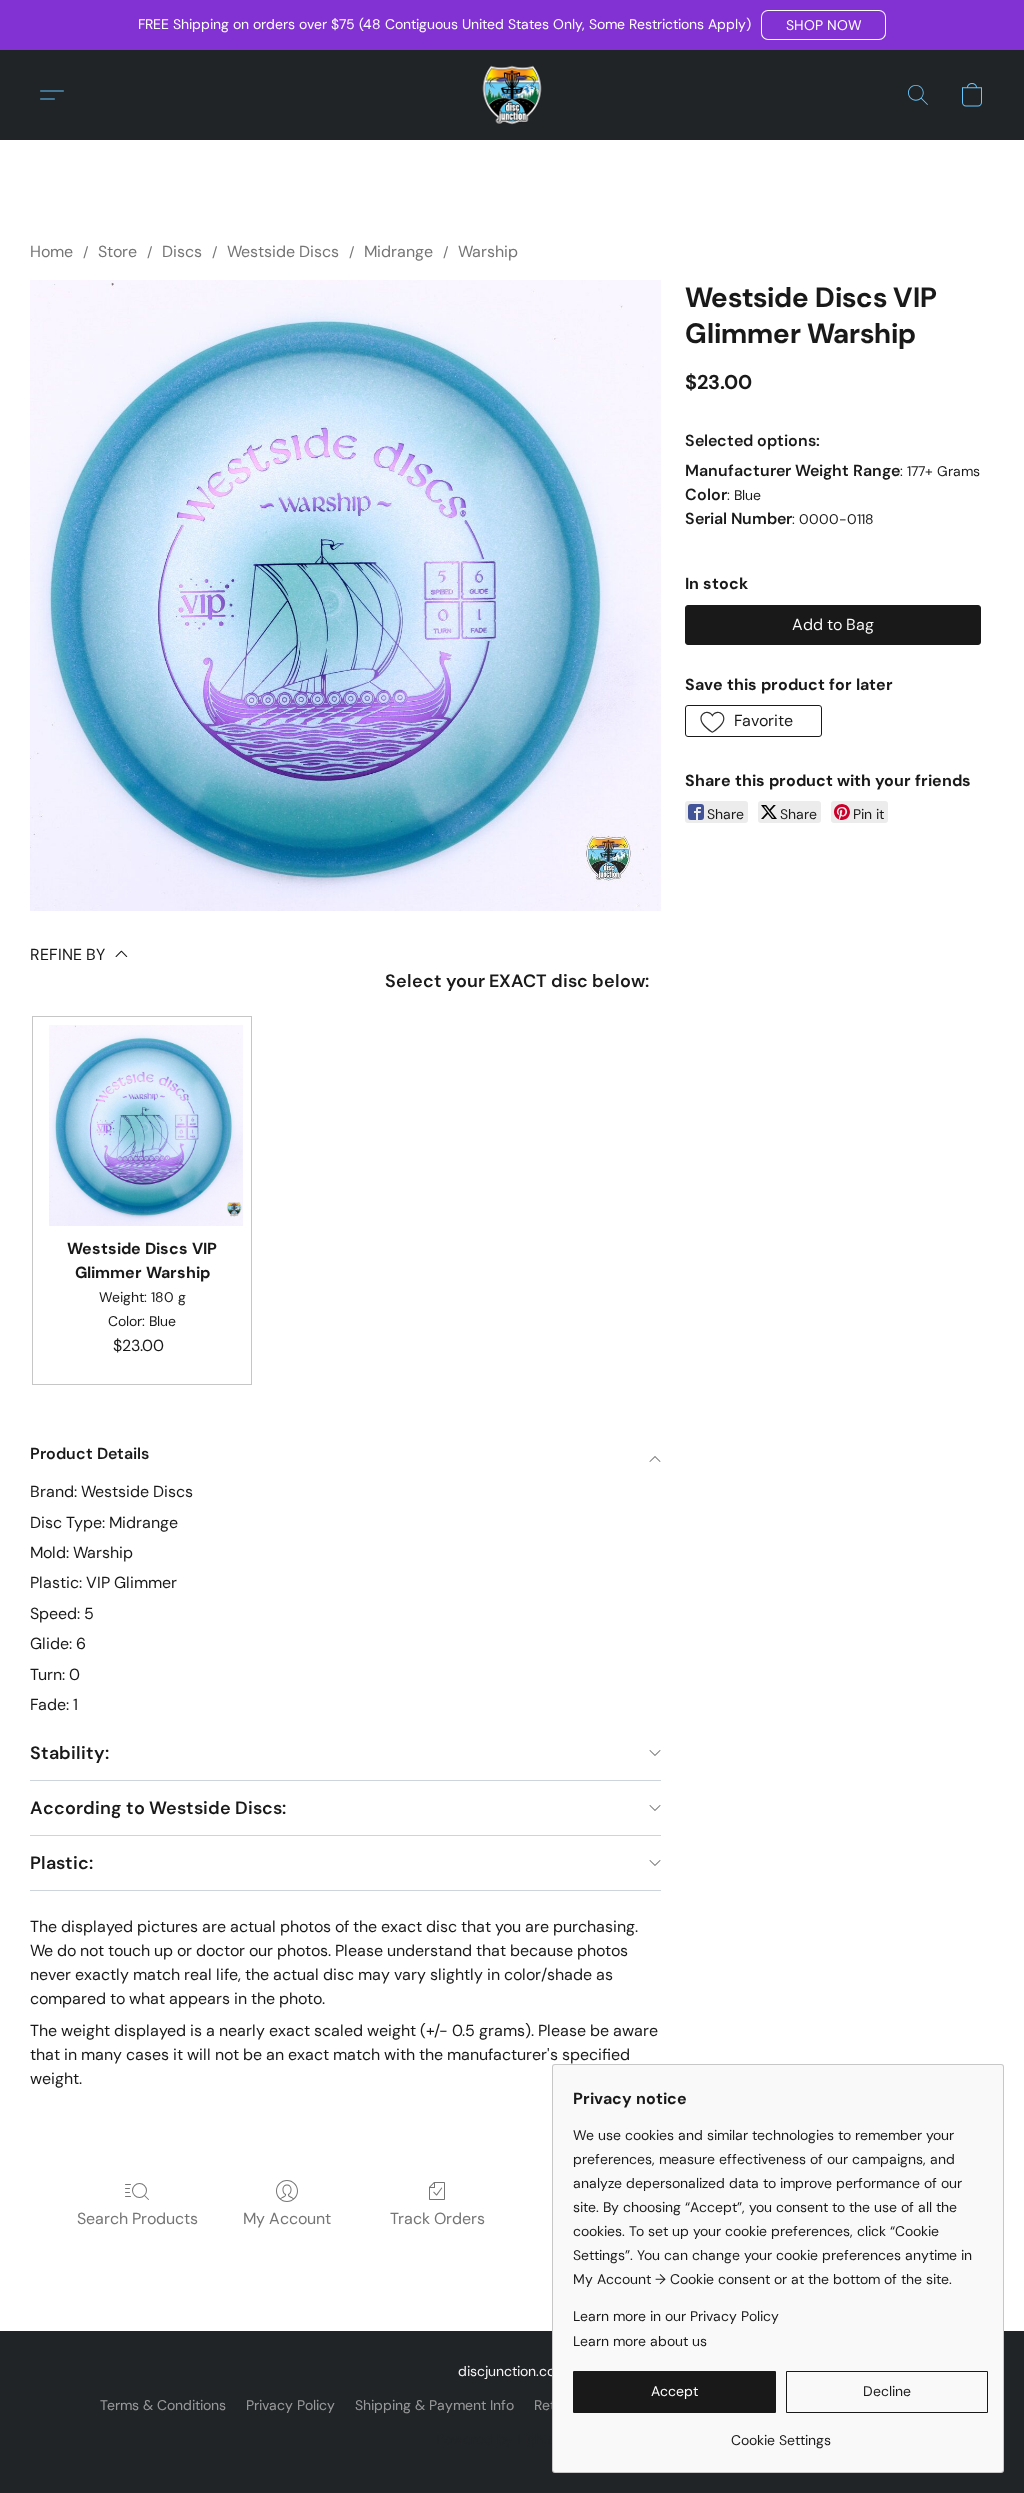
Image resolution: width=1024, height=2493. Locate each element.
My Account (287, 2218)
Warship (488, 251)
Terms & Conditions (163, 2405)
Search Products (137, 2218)
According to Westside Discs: (158, 1808)
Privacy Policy (290, 2405)
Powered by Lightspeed (512, 2439)
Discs (182, 251)
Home (51, 251)
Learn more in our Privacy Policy (676, 2316)
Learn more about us (640, 2341)
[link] (780, 2432)
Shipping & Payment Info (434, 2405)
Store (117, 251)
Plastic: (61, 1863)
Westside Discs (283, 251)
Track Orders (437, 2218)
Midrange (398, 251)
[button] (823, 25)
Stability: (69, 1753)
